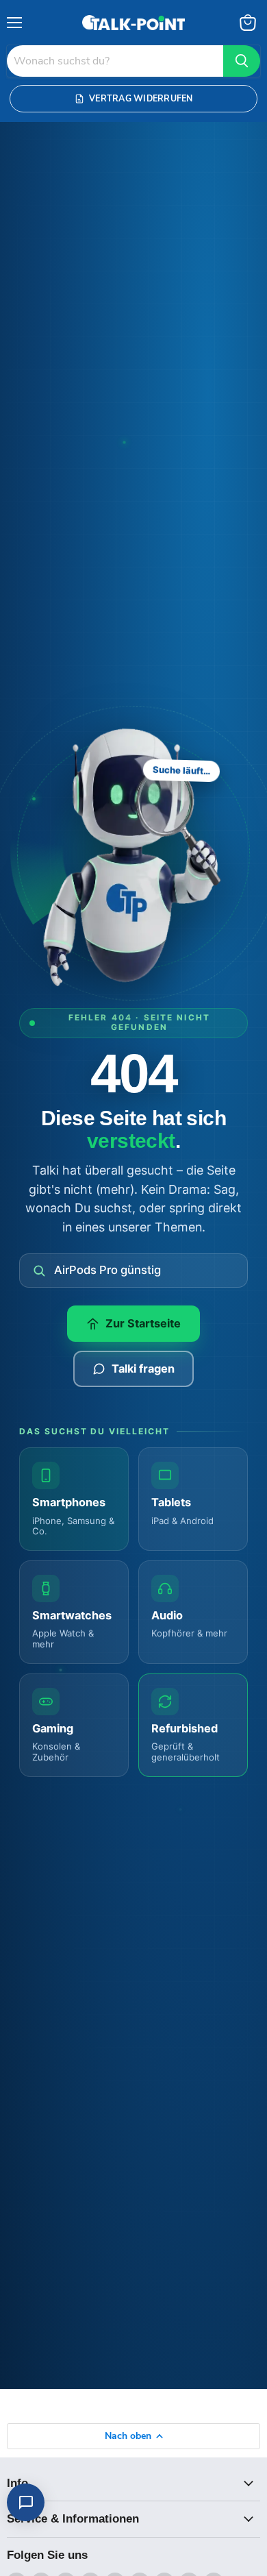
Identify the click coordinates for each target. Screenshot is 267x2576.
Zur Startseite (143, 1323)
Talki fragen (143, 1369)
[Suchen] (242, 61)
